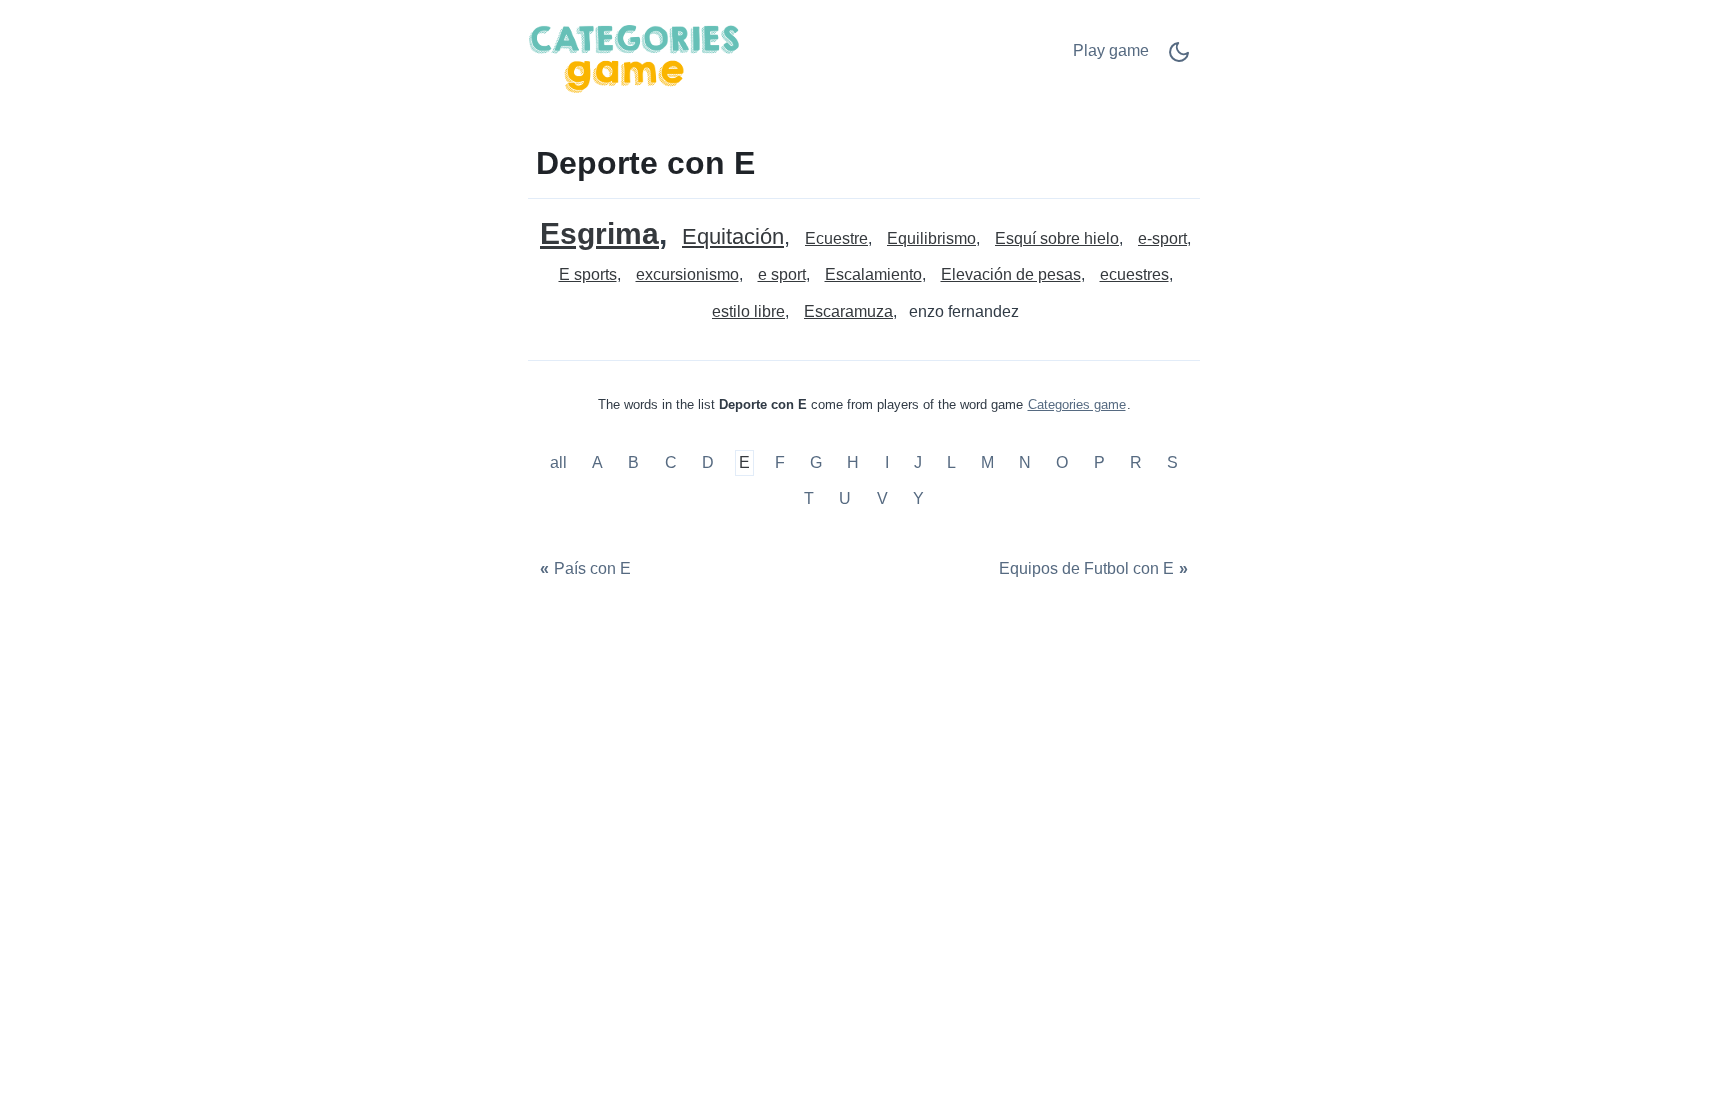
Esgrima (599, 233)
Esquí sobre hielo (1057, 238)
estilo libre (748, 311)
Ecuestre (836, 238)
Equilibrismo (931, 238)
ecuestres (1134, 274)
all (560, 463)
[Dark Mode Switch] (1179, 58)
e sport (782, 274)
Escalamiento (873, 274)
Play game (1111, 50)
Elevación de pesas (1011, 274)
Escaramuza (848, 311)
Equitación (733, 237)
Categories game (1077, 404)
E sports (588, 274)
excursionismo (687, 274)
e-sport (1162, 238)
